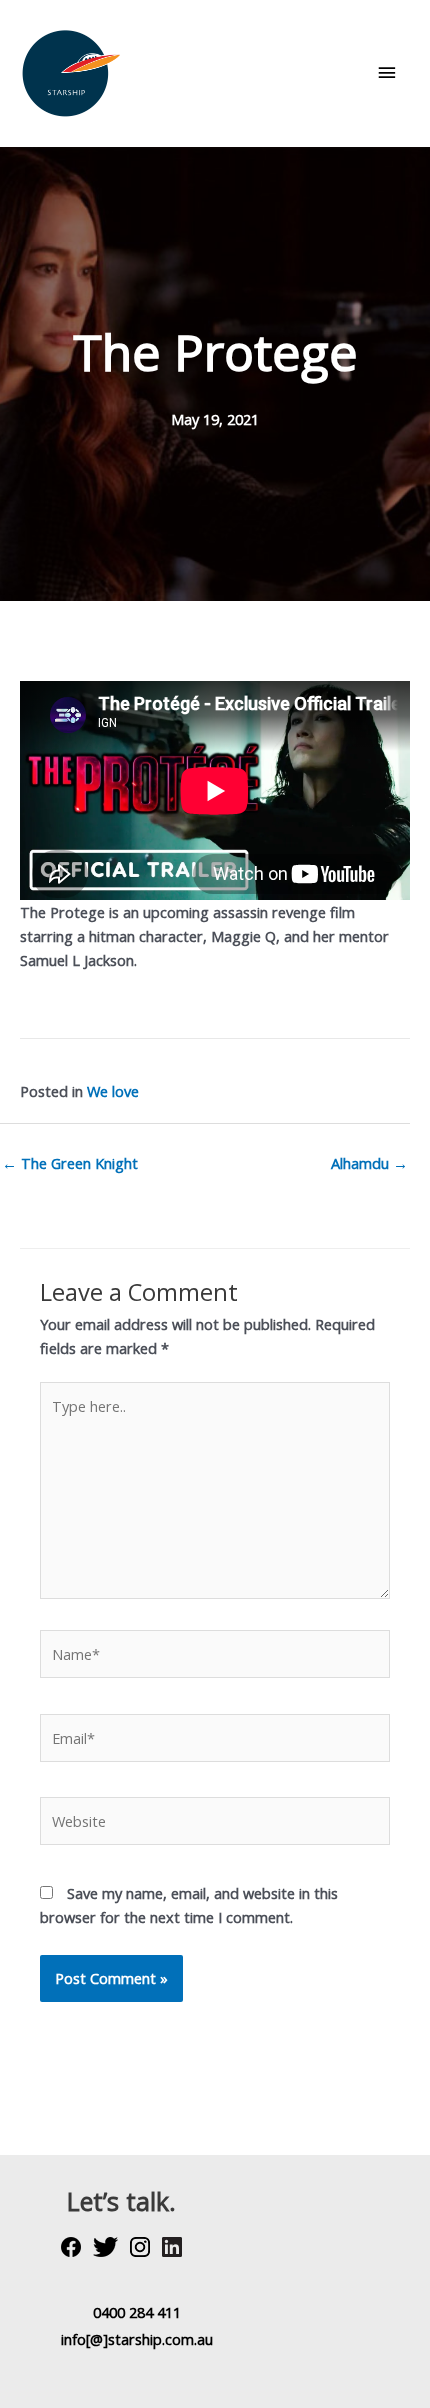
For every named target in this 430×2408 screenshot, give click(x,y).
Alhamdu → (369, 1163)
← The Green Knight (70, 1163)
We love (113, 1091)
